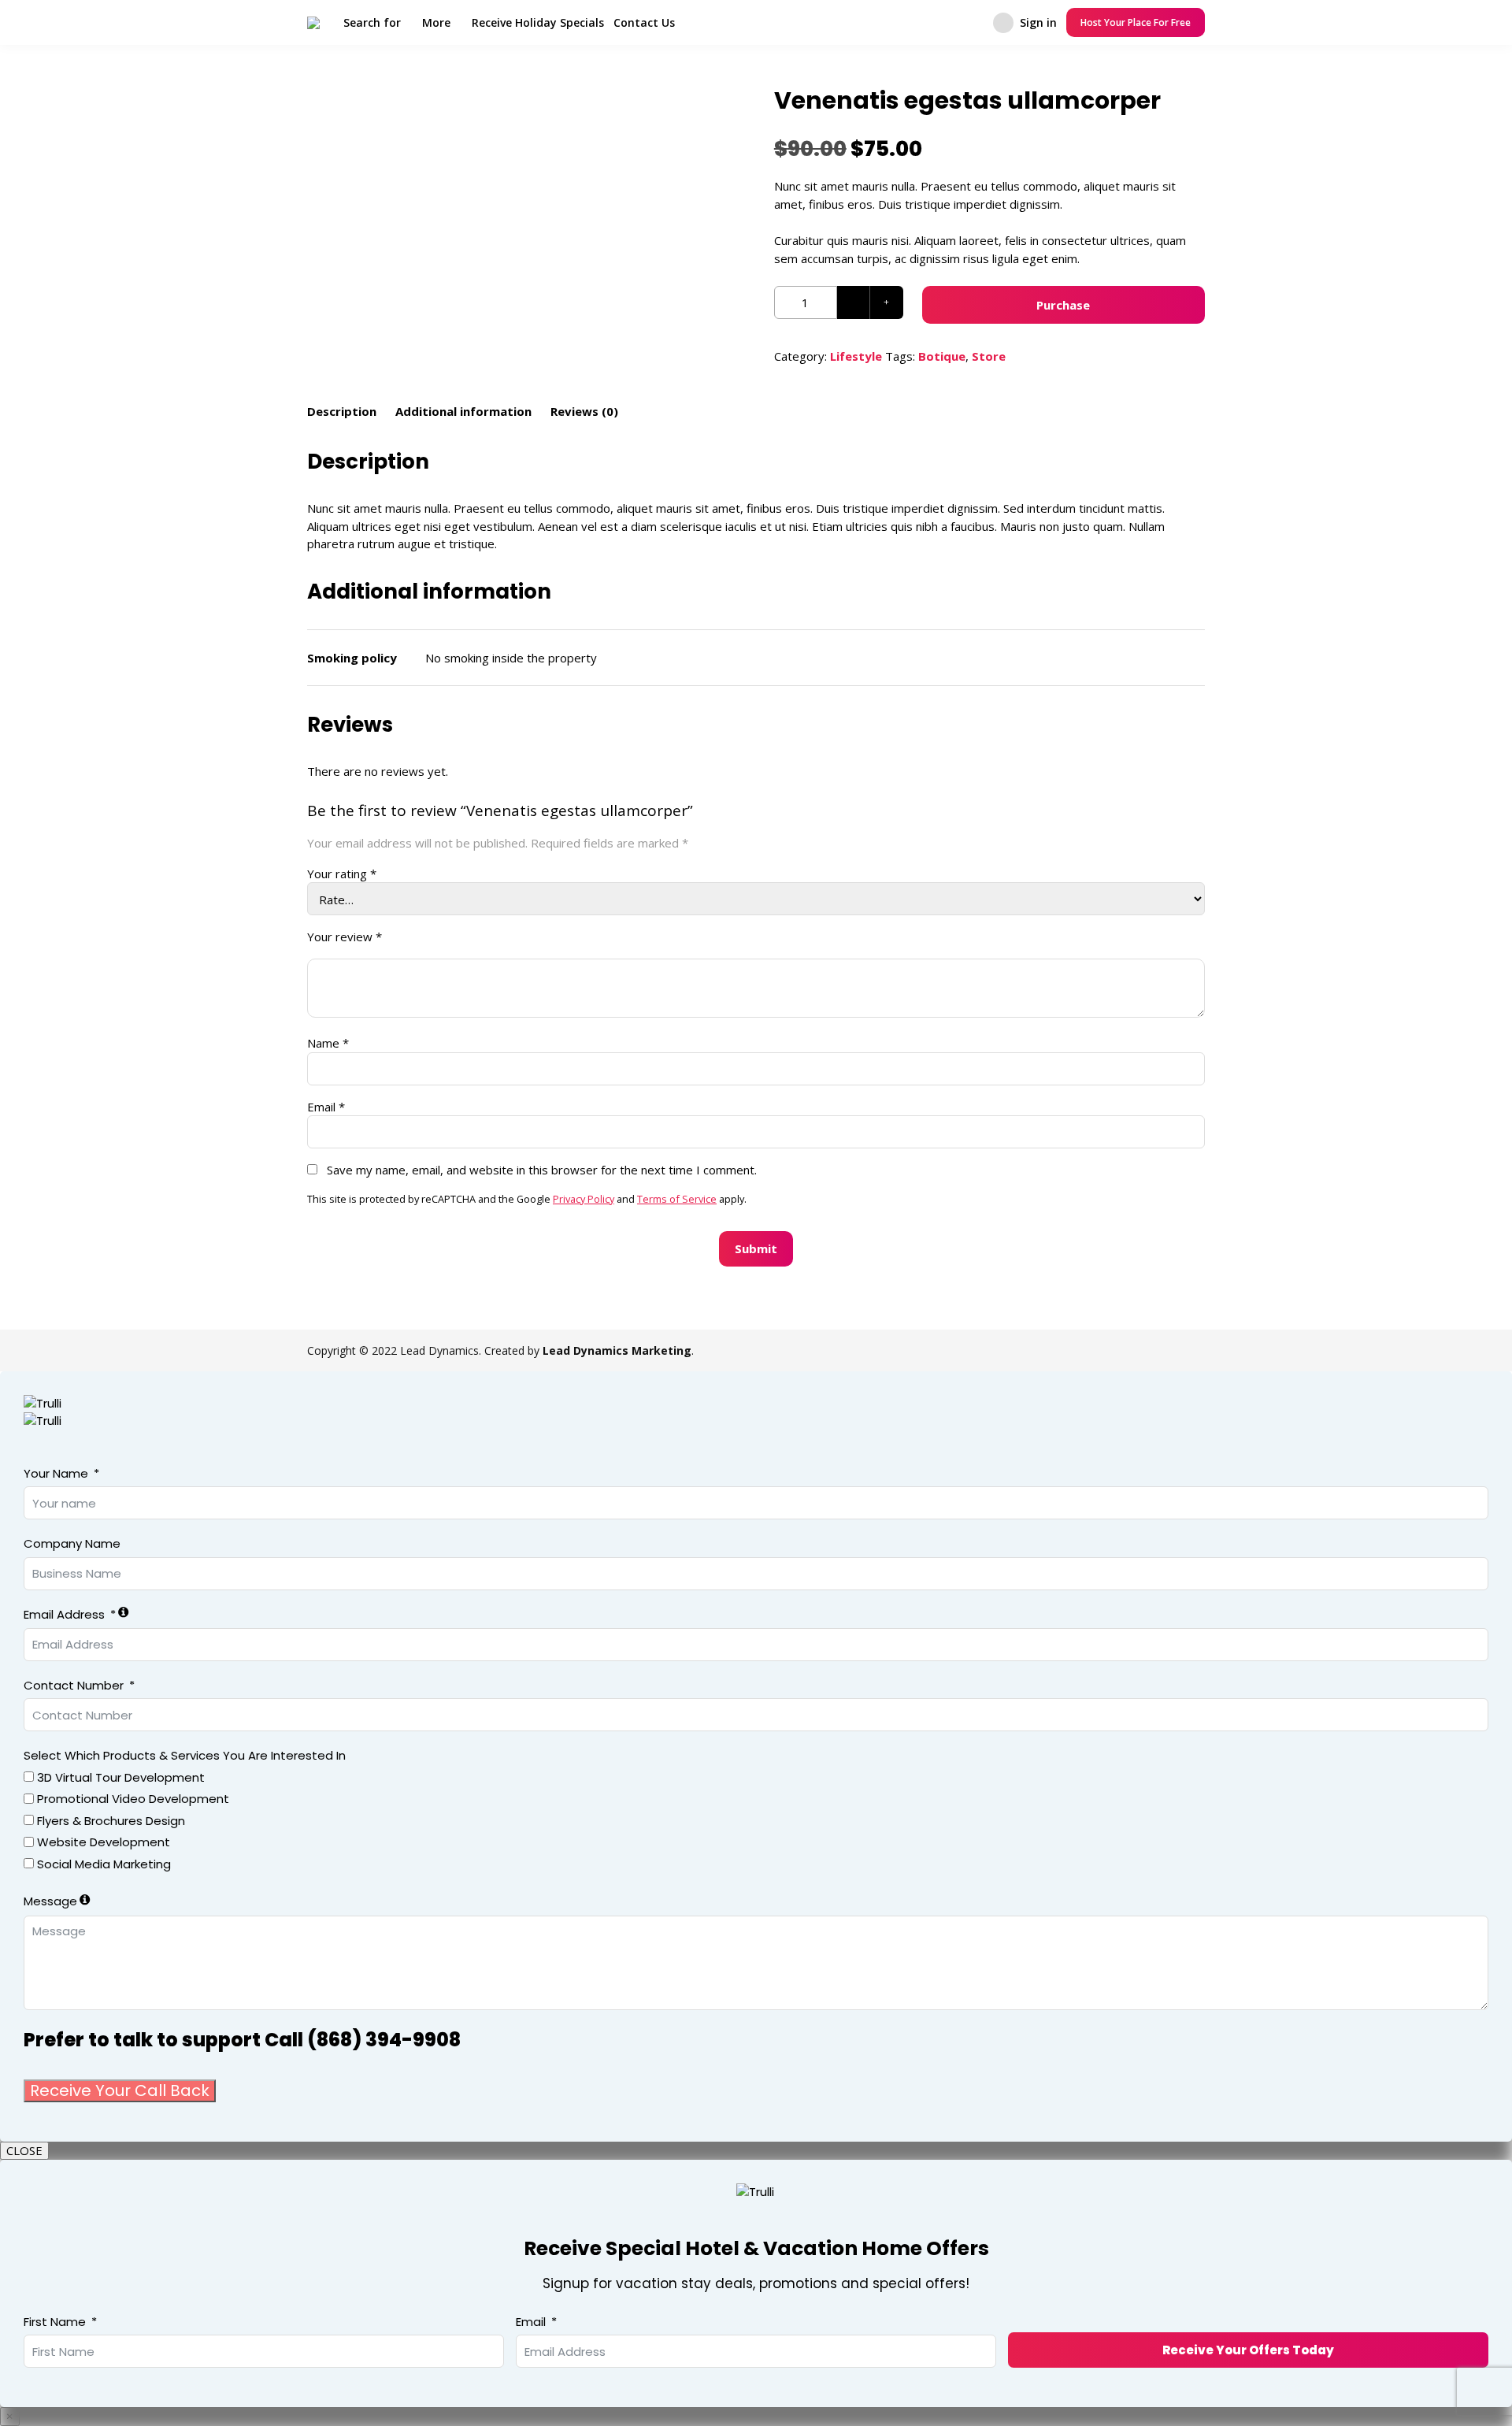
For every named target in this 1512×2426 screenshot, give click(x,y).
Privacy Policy (584, 1199)
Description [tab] (342, 411)
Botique (942, 356)
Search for (372, 22)
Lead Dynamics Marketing (617, 1350)
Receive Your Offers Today (1248, 2350)
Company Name (72, 1543)
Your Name (56, 1473)
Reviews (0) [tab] (584, 411)
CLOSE (24, 2150)
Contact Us (644, 22)
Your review (345, 937)
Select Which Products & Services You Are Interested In (185, 1755)
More (436, 22)
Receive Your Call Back (120, 2090)
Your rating (342, 874)
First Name (55, 2322)
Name (328, 1043)
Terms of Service (677, 1199)
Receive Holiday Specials (538, 22)
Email (326, 1107)
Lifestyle (856, 356)
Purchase (1063, 305)
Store (989, 356)
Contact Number (74, 1685)
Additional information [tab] (463, 411)
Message (50, 1901)
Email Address (64, 1614)
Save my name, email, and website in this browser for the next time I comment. (542, 1170)
